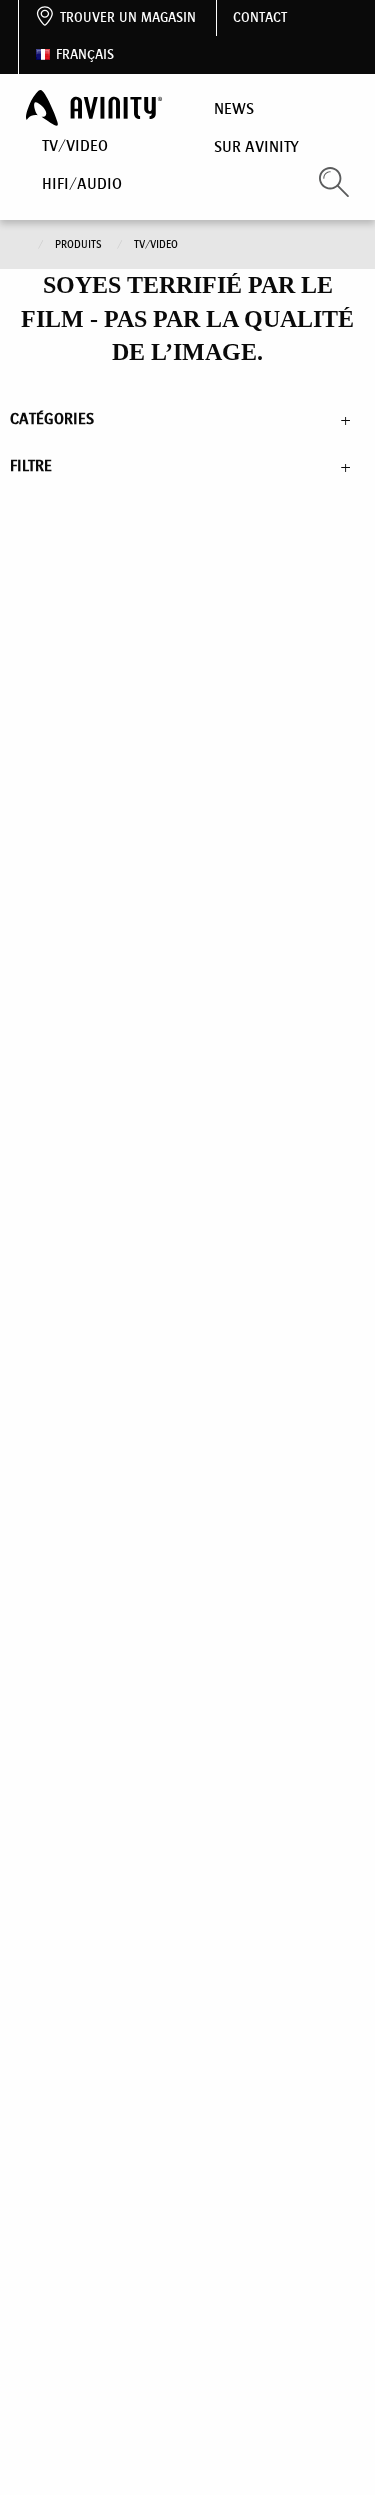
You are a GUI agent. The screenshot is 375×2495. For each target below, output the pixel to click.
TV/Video (75, 145)
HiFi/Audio (82, 183)
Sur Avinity (256, 146)
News (234, 108)
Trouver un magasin (128, 17)
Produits (80, 244)
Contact (260, 17)
